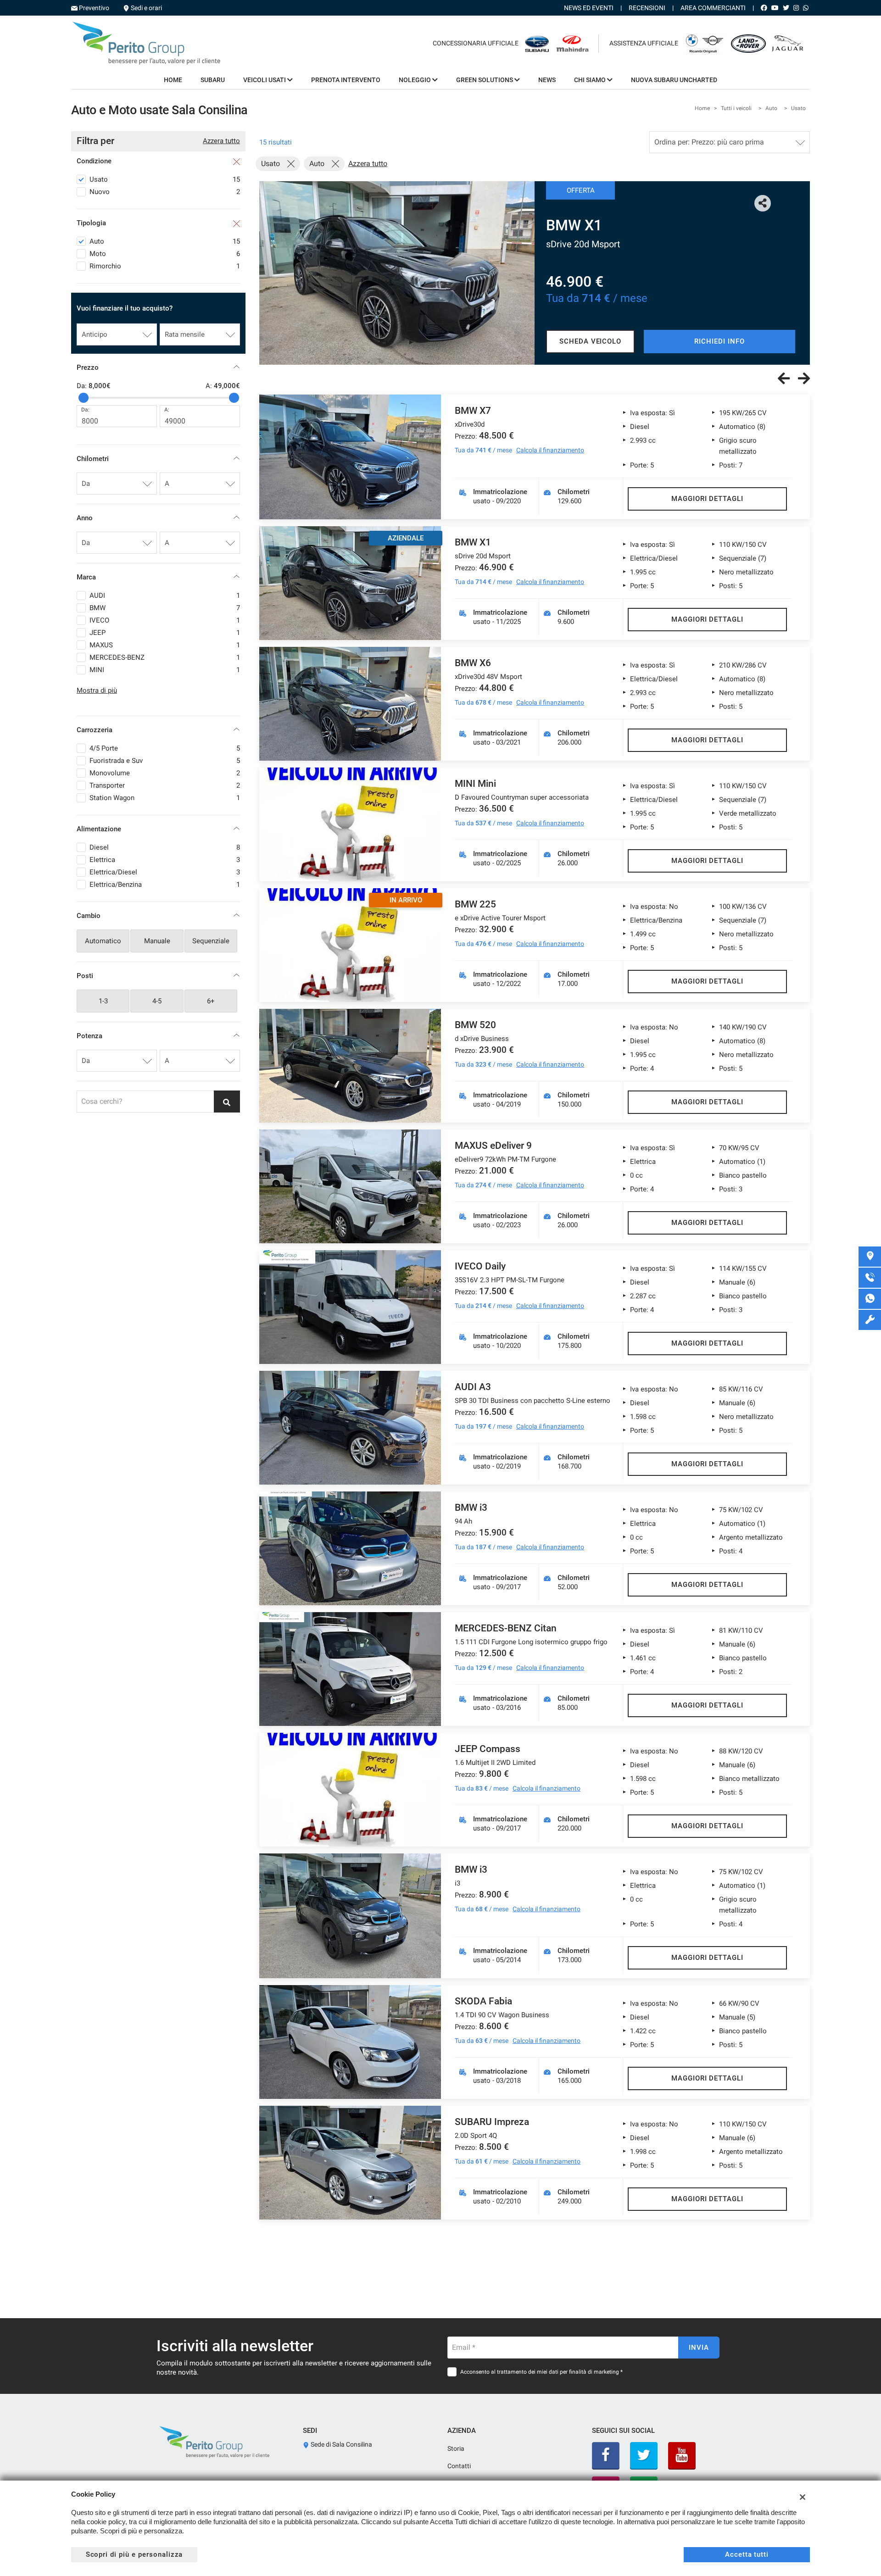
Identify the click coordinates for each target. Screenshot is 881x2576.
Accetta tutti (747, 2554)
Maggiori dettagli (707, 499)
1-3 (103, 1001)
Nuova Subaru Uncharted (674, 80)
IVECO (165, 620)
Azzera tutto (221, 141)
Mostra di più (97, 690)
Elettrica (165, 860)
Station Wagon (165, 798)
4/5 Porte (165, 748)
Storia (456, 2448)
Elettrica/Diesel (165, 872)
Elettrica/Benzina (165, 885)
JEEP (165, 633)
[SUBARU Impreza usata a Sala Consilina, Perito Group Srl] (350, 2163)
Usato (798, 108)
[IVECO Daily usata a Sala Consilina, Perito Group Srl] (350, 1307)
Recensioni (647, 8)
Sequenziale (211, 941)
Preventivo (94, 8)
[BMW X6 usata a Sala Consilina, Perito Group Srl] (350, 704)
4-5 (157, 1001)
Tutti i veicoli (736, 108)
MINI (165, 670)
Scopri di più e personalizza (134, 2554)
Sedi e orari (146, 8)
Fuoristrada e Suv (165, 761)
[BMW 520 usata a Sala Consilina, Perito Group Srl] (350, 1066)
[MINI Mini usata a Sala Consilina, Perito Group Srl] (350, 824)
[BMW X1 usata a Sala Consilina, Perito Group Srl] (397, 273)
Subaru (213, 80)
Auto (771, 108)
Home (173, 80)
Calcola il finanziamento (550, 450)
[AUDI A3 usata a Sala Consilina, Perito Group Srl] (350, 1428)
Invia (699, 2348)
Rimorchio (165, 266)
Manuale (157, 941)
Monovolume (165, 773)
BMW (165, 608)
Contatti (459, 2466)
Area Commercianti (713, 8)
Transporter (165, 785)
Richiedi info (719, 341)
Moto (165, 254)
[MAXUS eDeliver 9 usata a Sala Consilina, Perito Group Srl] (350, 1186)
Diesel (165, 847)
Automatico (103, 941)
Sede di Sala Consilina (341, 2444)
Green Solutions (485, 80)
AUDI (165, 595)
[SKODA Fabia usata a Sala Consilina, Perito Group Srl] (350, 2042)
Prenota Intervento (346, 80)
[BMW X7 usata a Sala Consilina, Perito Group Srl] (350, 457)
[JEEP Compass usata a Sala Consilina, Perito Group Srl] (350, 1790)
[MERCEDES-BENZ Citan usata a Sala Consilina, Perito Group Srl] (350, 1669)
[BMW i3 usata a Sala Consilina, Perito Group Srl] (350, 1548)
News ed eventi (589, 8)
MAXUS (165, 645)
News (547, 80)
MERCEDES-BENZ (165, 657)
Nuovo (165, 192)
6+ (211, 1001)
